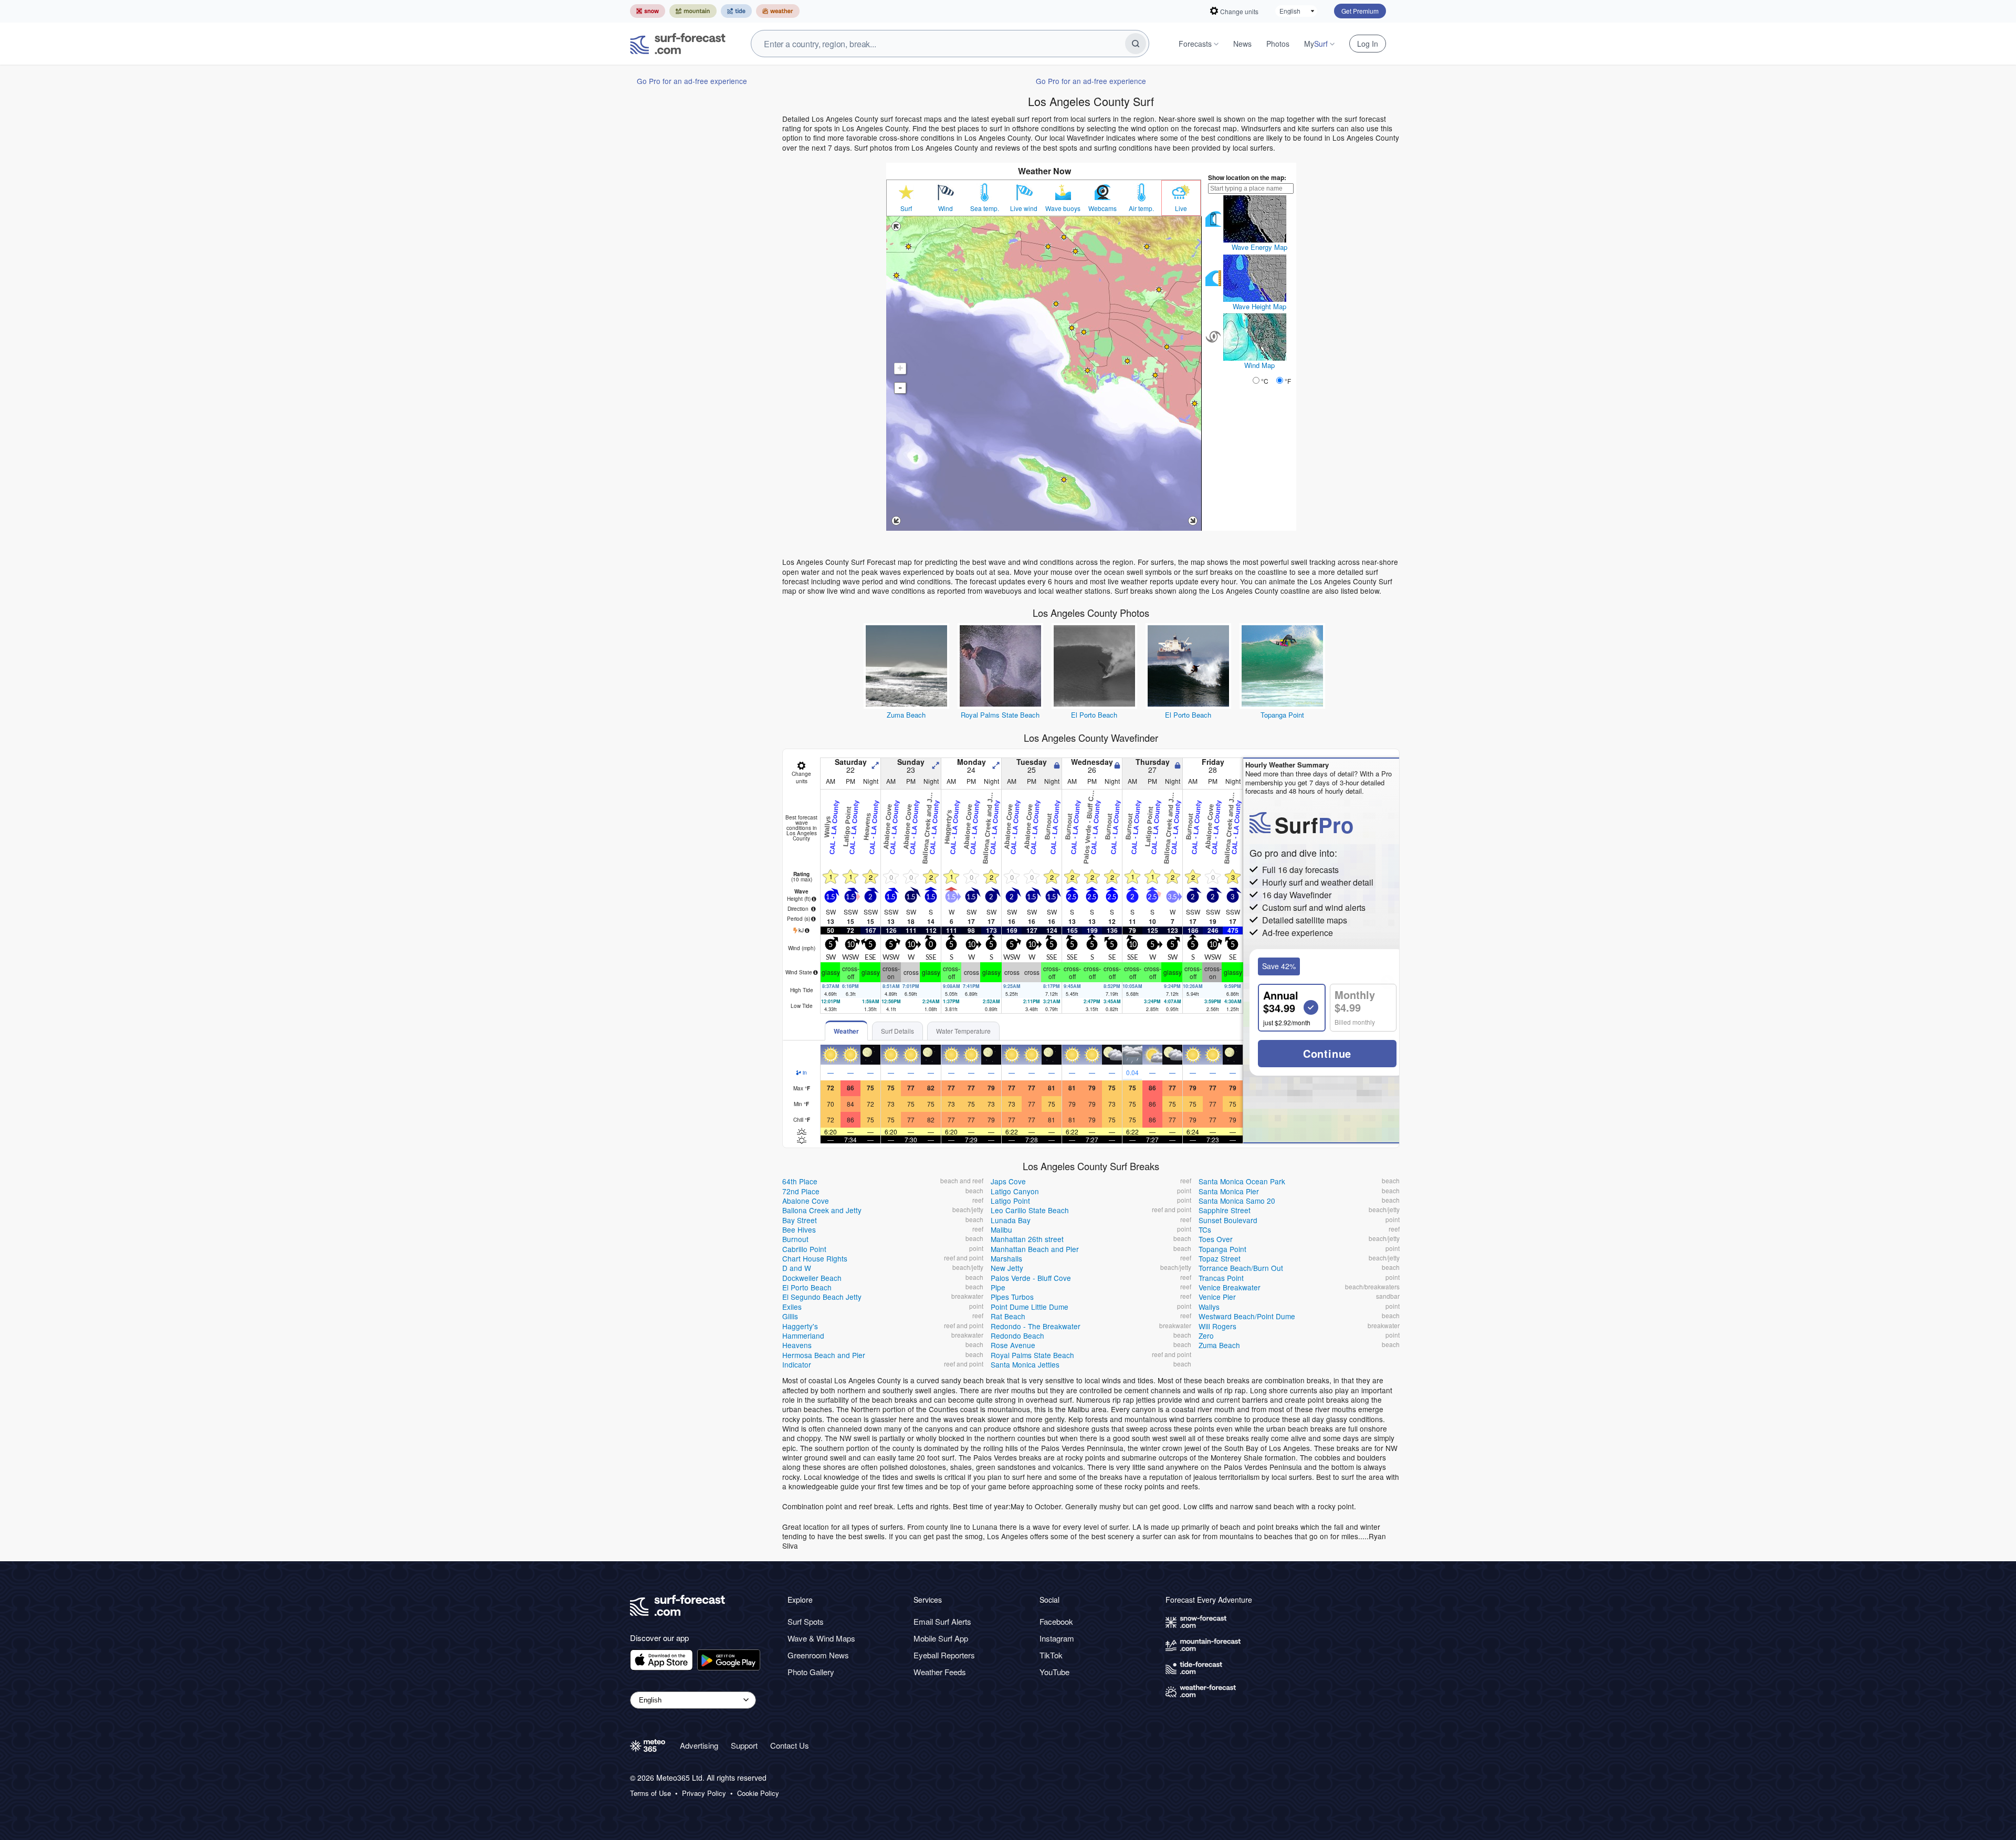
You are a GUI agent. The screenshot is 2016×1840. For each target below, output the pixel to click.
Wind (946, 208)
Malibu (1001, 1229)
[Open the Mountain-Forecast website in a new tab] (693, 11)
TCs (1205, 1229)
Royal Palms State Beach (1000, 715)
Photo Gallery (811, 1672)
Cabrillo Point (804, 1249)
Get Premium (1360, 11)
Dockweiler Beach (812, 1278)
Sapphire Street (1225, 1210)
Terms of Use (650, 1793)
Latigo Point (1010, 1201)
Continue (1327, 1053)
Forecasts (1195, 44)
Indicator (797, 1364)
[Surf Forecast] (678, 44)
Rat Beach (1008, 1316)
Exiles (792, 1307)
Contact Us (790, 1745)
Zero (1206, 1336)
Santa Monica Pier (1229, 1191)
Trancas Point (1221, 1278)
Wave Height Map (1259, 306)
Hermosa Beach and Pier (824, 1355)
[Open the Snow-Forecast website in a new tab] (648, 11)
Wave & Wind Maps (821, 1638)
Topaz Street (1220, 1258)
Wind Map (1259, 365)
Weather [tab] (846, 1031)
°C (1265, 381)
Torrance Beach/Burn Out (1241, 1268)
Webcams (1102, 208)
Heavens (797, 1345)
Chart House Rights (815, 1258)
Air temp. (1141, 208)
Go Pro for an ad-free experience (692, 81)
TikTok (1051, 1655)
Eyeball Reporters (944, 1655)
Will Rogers (1217, 1326)
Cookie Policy (758, 1793)
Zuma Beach (906, 715)
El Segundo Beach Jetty (822, 1297)
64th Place (800, 1181)
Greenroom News (818, 1655)
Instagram (1057, 1638)
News (1242, 44)
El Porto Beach (1094, 715)
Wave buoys (1063, 208)
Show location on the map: (1247, 177)
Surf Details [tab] (897, 1031)
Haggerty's (800, 1326)
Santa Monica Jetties (1025, 1364)
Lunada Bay (1011, 1220)
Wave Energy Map (1259, 247)
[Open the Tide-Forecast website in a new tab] (736, 11)
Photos (1278, 44)
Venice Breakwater (1230, 1287)
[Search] (1136, 44)
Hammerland (803, 1336)
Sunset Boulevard (1228, 1220)
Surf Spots (806, 1621)
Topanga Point (1282, 715)
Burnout (795, 1239)
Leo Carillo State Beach (1030, 1210)
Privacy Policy (704, 1793)
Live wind (1024, 208)
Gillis (790, 1316)
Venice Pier (1217, 1297)
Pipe (998, 1287)
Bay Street (800, 1220)
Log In (1368, 44)
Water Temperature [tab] (963, 1031)
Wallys (1209, 1307)
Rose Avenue (1013, 1345)
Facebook (1056, 1621)
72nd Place (801, 1191)
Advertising (699, 1745)
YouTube (1054, 1672)
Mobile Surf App (941, 1638)
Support (744, 1745)
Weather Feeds (940, 1672)
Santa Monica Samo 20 (1237, 1201)
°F (1288, 381)
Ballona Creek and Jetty (822, 1210)
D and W (797, 1268)
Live (1181, 208)
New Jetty (1007, 1268)
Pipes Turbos (1012, 1297)
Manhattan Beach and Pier (1035, 1249)
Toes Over (1216, 1239)
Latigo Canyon (1015, 1191)
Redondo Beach (1017, 1336)
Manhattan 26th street (1027, 1239)
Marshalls (1006, 1258)
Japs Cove (1008, 1181)
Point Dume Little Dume (1030, 1307)
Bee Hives (799, 1229)
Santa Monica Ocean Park (1242, 1181)
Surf (906, 208)
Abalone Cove (806, 1201)
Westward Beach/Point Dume (1247, 1316)
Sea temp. (985, 208)
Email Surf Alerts (942, 1621)
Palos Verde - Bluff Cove (1031, 1278)
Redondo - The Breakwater (1036, 1326)
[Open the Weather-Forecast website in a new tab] (778, 11)
